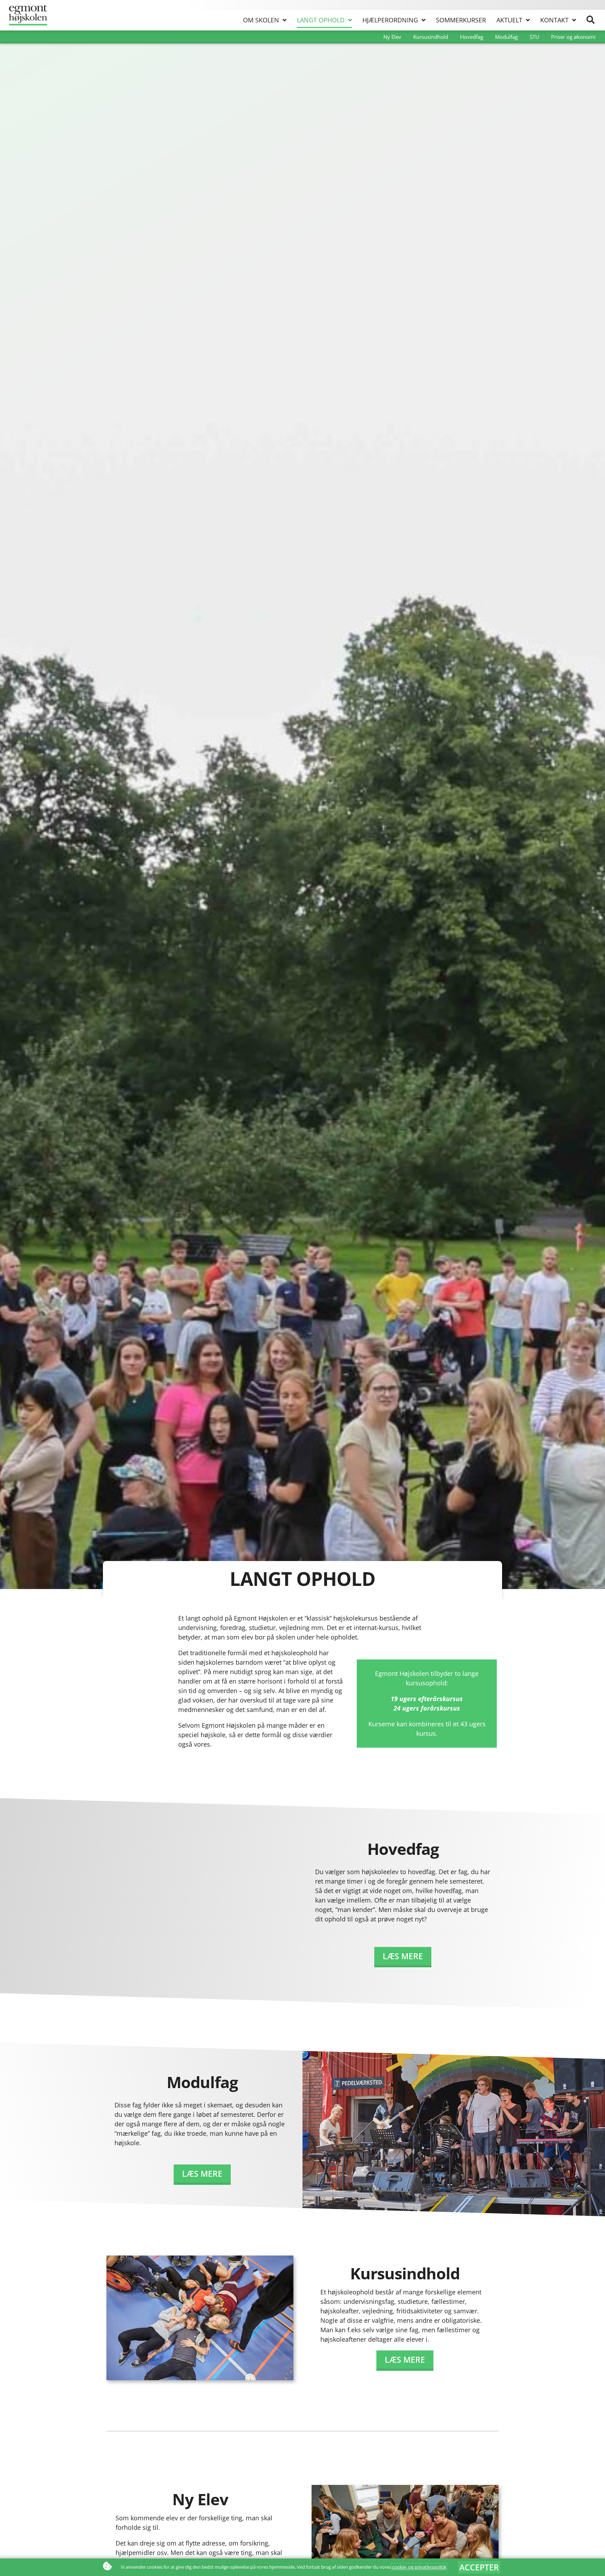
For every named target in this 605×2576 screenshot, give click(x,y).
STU (534, 37)
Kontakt (554, 20)
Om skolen (261, 20)
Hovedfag (472, 37)
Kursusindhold (431, 37)
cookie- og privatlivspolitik (419, 2567)
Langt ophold (321, 20)
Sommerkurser (461, 20)
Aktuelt (509, 20)
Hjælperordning (390, 20)
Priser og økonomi (573, 37)
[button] (590, 20)
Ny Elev (392, 37)
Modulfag (506, 37)
